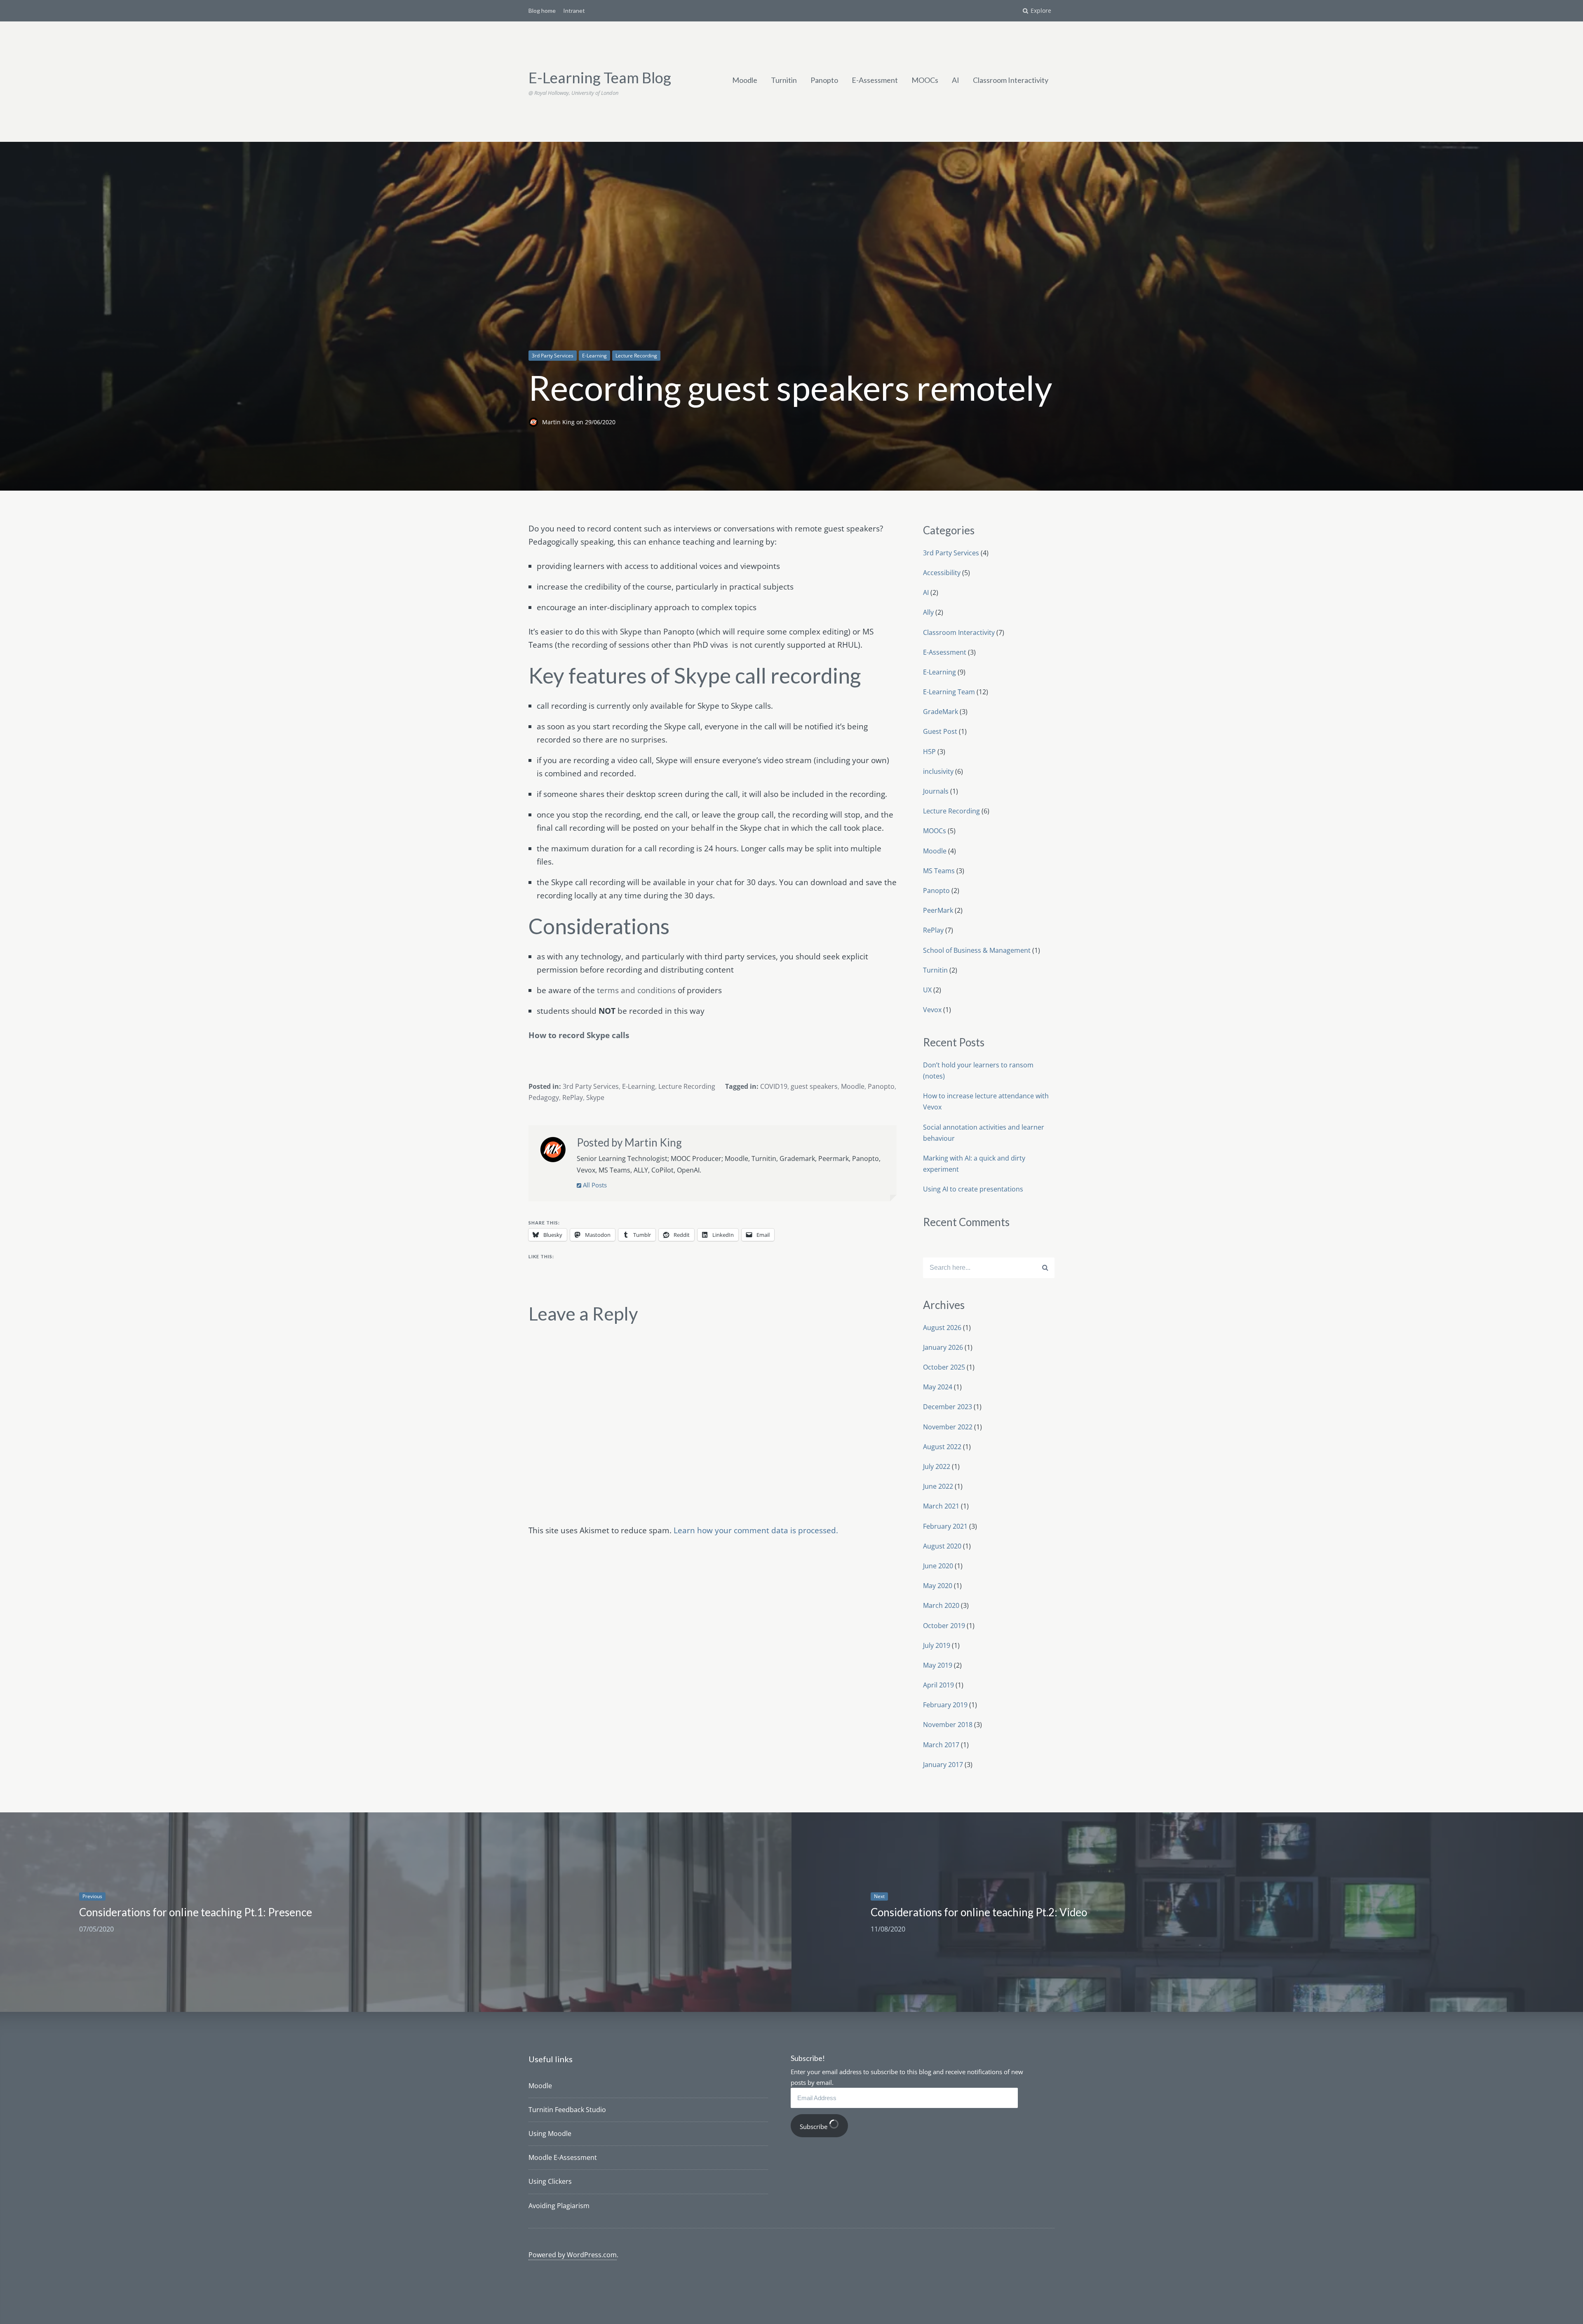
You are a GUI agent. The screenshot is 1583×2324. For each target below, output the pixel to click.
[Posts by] (535, 422)
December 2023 (948, 1407)
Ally (928, 612)
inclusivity (938, 771)
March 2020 (941, 1605)
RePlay (573, 1097)
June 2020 (938, 1566)
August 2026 (942, 1328)
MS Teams (939, 871)
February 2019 (945, 1705)
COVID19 (774, 1086)
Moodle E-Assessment (563, 2157)
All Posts (594, 1185)
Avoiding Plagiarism (559, 2206)
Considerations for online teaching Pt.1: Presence (196, 1912)
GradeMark (941, 712)
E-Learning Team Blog (600, 78)
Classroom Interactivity (1011, 80)
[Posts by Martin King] (553, 1151)
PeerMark (938, 910)
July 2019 (937, 1645)
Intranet (574, 11)
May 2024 (938, 1387)
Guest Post (940, 731)
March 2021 (941, 1506)
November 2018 (948, 1725)
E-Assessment (875, 80)
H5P (929, 752)
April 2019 (938, 1685)
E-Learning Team (949, 692)
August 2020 (942, 1546)
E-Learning (594, 356)
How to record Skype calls (579, 1035)
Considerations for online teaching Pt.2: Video (979, 1912)
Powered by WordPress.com (573, 2255)
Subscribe (814, 2127)
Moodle (745, 80)
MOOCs (925, 80)
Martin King (559, 422)
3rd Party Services (553, 356)
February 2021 (945, 1526)
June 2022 (938, 1486)
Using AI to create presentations (973, 1189)
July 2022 (937, 1466)
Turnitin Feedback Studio (567, 2110)
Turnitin (784, 80)
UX (927, 990)
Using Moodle (550, 2134)
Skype (595, 1097)
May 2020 (938, 1586)
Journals (936, 791)
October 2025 (944, 1367)
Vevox (932, 1010)
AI (956, 80)
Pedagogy (544, 1097)
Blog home (542, 11)
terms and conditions (636, 990)
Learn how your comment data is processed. (756, 1530)
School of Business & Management (977, 950)
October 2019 (944, 1626)
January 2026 (943, 1347)
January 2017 (943, 1765)
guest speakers (814, 1086)
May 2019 (938, 1665)
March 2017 (941, 1745)
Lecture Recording (636, 356)
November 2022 (948, 1427)
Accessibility (942, 573)
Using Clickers (550, 2181)
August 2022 (942, 1447)
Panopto (824, 80)
